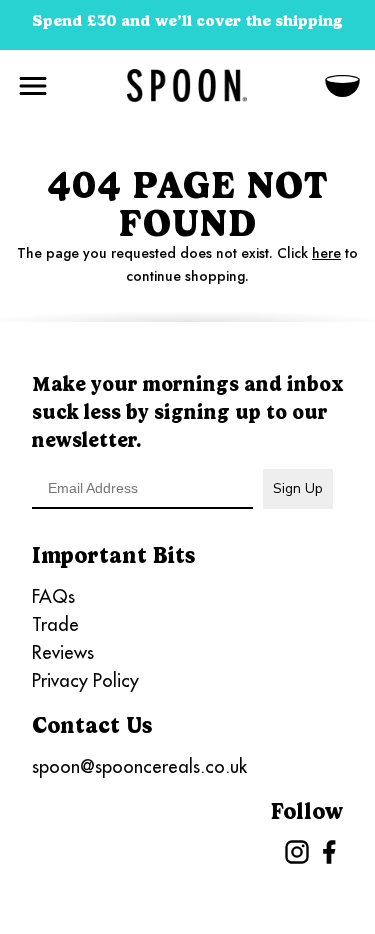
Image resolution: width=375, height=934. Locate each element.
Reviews (63, 652)
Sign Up (298, 488)
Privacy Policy (85, 680)
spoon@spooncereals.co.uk (139, 766)
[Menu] (33, 82)
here (326, 253)
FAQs (53, 596)
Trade (55, 624)
